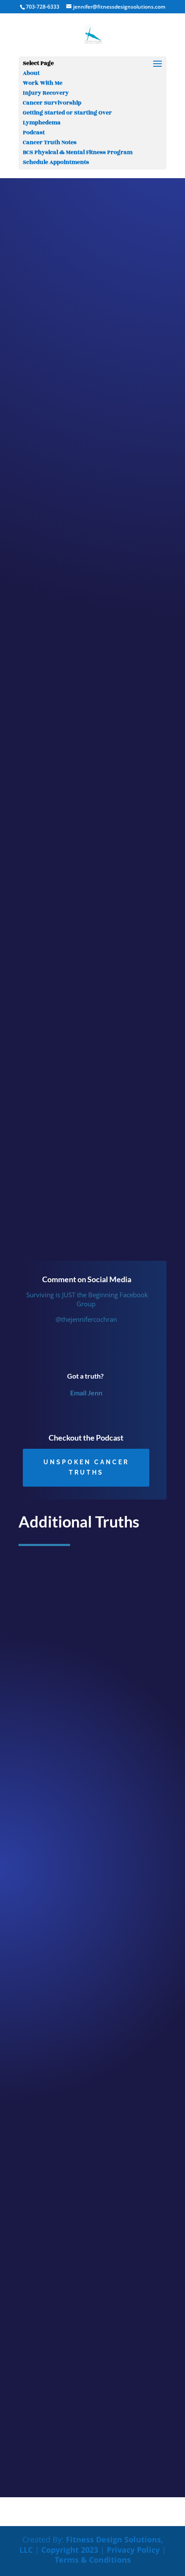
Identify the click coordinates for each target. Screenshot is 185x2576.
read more (40, 1834)
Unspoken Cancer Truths (86, 1467)
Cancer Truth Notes (50, 142)
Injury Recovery (46, 93)
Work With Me (43, 83)
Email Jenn (86, 1393)
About (31, 73)
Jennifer (57, 179)
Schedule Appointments (56, 162)
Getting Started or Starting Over (67, 113)
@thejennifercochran (86, 1319)
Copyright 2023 (70, 2550)
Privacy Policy (133, 2550)
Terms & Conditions (93, 2560)
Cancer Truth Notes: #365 (65, 1734)
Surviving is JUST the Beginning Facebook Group (86, 1299)
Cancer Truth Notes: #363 (65, 2331)
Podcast (34, 133)
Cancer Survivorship (52, 103)
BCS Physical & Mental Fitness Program (78, 152)
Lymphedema (42, 123)
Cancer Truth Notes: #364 (65, 2032)
